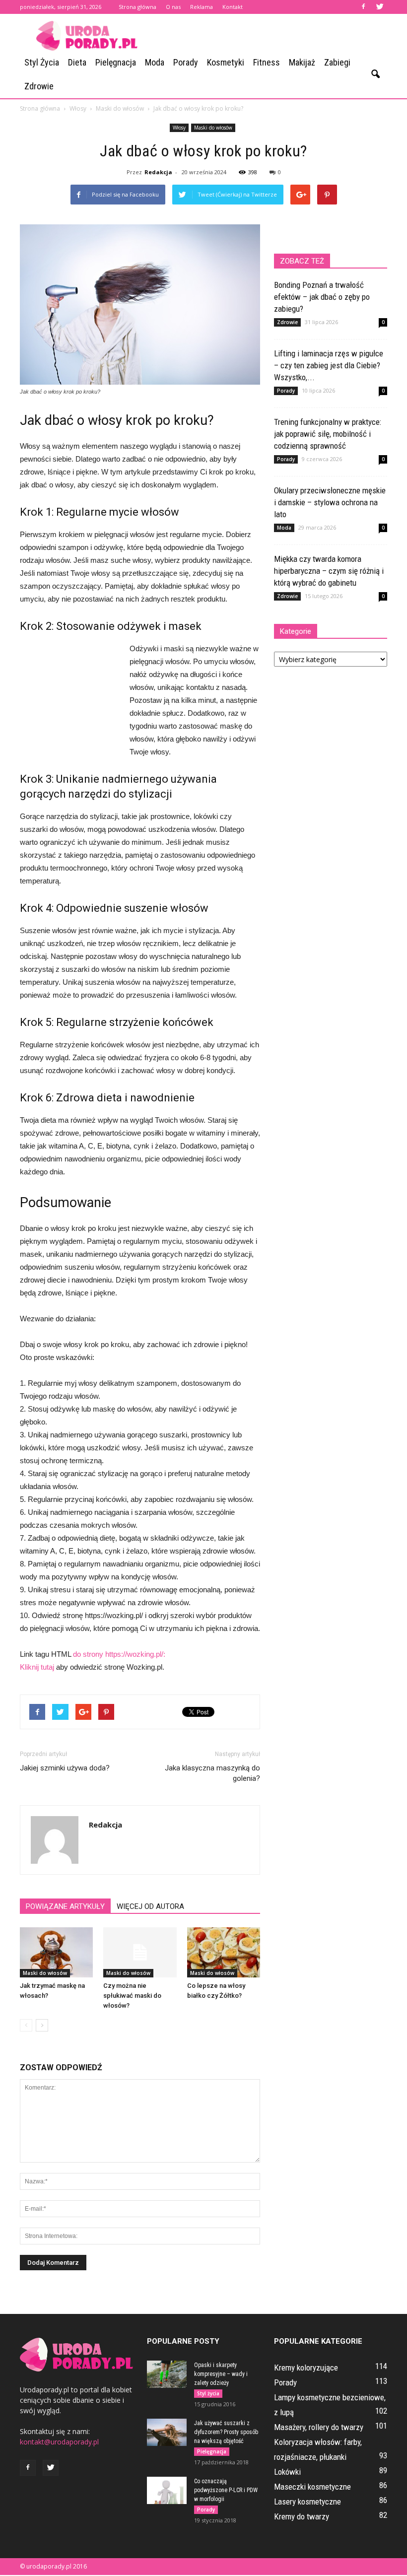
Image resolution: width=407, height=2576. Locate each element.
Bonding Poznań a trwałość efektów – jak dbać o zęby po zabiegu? (322, 297)
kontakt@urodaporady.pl (59, 2442)
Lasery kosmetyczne (307, 2502)
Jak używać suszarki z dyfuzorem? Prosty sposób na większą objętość (226, 2432)
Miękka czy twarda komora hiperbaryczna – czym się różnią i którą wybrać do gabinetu (329, 571)
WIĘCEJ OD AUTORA (150, 1906)
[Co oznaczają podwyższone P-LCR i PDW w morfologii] (167, 2490)
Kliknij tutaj (37, 1667)
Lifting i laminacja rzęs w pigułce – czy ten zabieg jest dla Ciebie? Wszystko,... (329, 365)
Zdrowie (39, 86)
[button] (375, 74)
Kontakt (233, 7)
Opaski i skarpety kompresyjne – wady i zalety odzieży (221, 2374)
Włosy (179, 128)
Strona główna (137, 7)
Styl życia (42, 62)
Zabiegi (337, 62)
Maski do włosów (213, 128)
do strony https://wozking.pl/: (119, 1654)
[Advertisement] (271, 36)
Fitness (267, 62)
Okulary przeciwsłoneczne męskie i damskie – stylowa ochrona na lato (330, 502)
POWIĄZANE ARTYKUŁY (65, 1906)
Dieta (77, 62)
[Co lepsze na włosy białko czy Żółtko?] (224, 1952)
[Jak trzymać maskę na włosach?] (56, 1952)
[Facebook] (363, 7)
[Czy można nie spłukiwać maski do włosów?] (140, 1952)
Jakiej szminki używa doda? (65, 1768)
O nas (173, 7)
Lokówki (287, 2472)
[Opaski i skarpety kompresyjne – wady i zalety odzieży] (167, 2374)
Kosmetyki (226, 62)
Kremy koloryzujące (306, 2368)
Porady (186, 62)
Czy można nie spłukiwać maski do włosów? (132, 1996)
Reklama (202, 7)
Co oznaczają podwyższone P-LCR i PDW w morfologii (226, 2490)
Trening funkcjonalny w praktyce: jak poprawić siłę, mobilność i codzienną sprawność (328, 434)
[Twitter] (380, 7)
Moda (155, 62)
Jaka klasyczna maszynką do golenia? (212, 1773)
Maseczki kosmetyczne (312, 2487)
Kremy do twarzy (302, 2516)
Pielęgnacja (116, 62)
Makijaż (302, 62)
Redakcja (158, 172)
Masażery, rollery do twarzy (319, 2427)
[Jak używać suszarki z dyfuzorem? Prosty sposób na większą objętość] (167, 2432)
